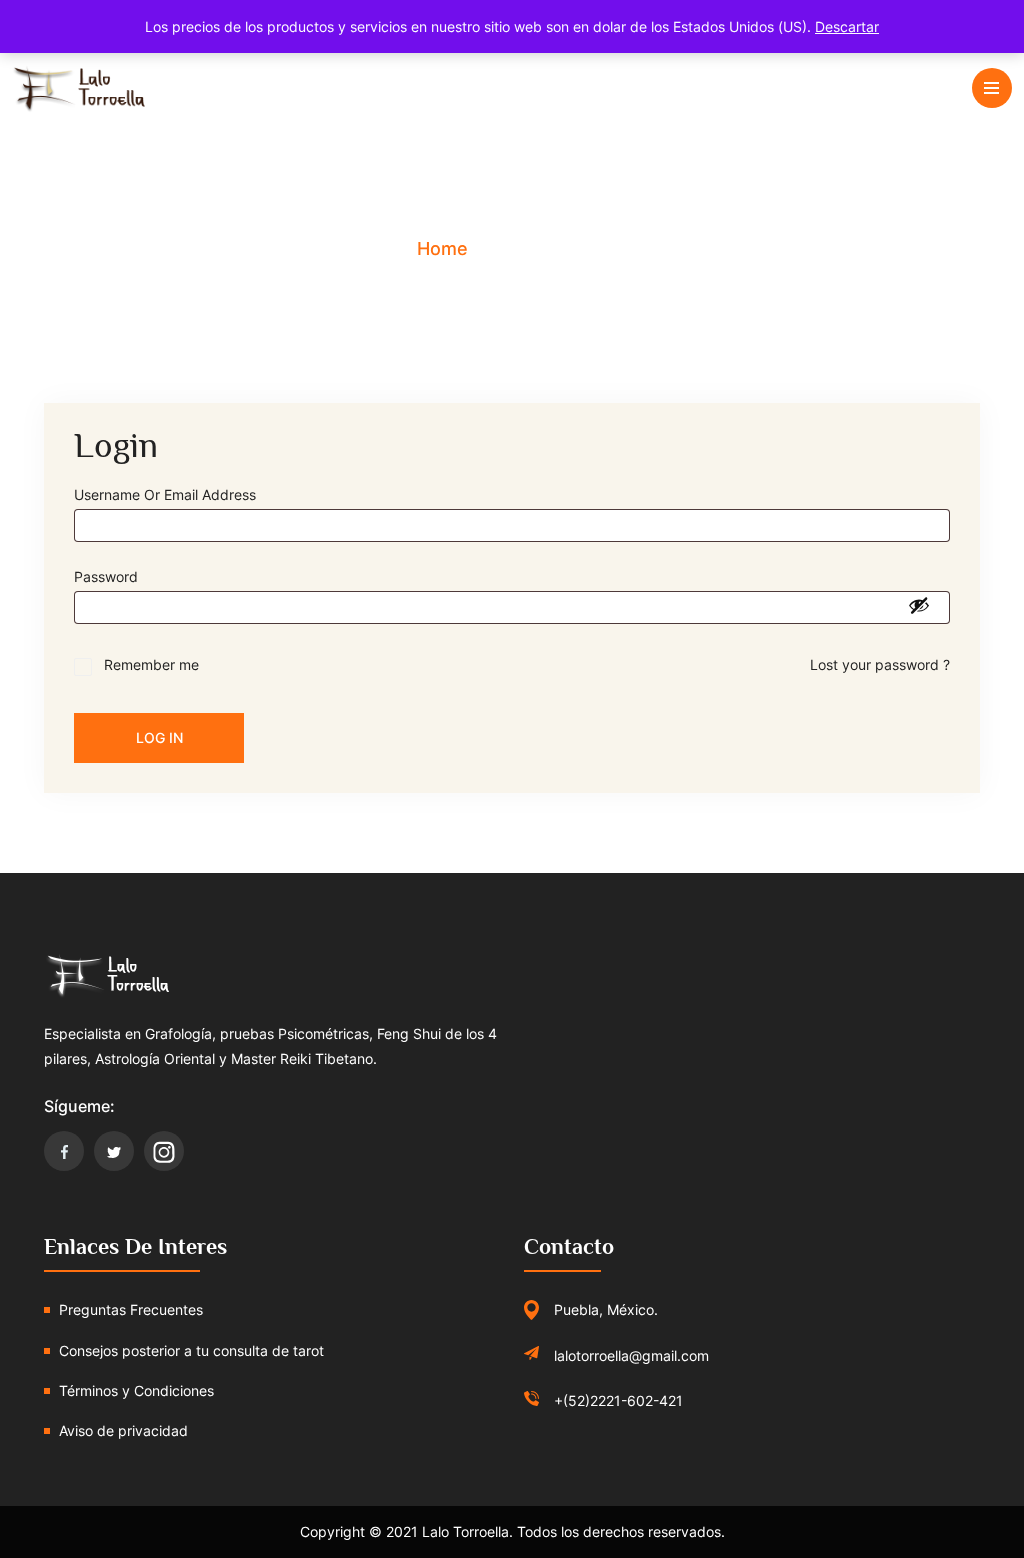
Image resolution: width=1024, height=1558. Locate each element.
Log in (159, 737)
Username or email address (171, 494)
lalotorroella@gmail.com (631, 1355)
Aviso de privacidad (123, 1430)
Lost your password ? (880, 664)
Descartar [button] (847, 26)
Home (442, 248)
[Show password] (919, 605)
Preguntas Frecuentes (131, 1309)
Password (112, 576)
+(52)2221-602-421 (618, 1400)
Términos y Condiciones (136, 1390)
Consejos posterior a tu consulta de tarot (191, 1350)
